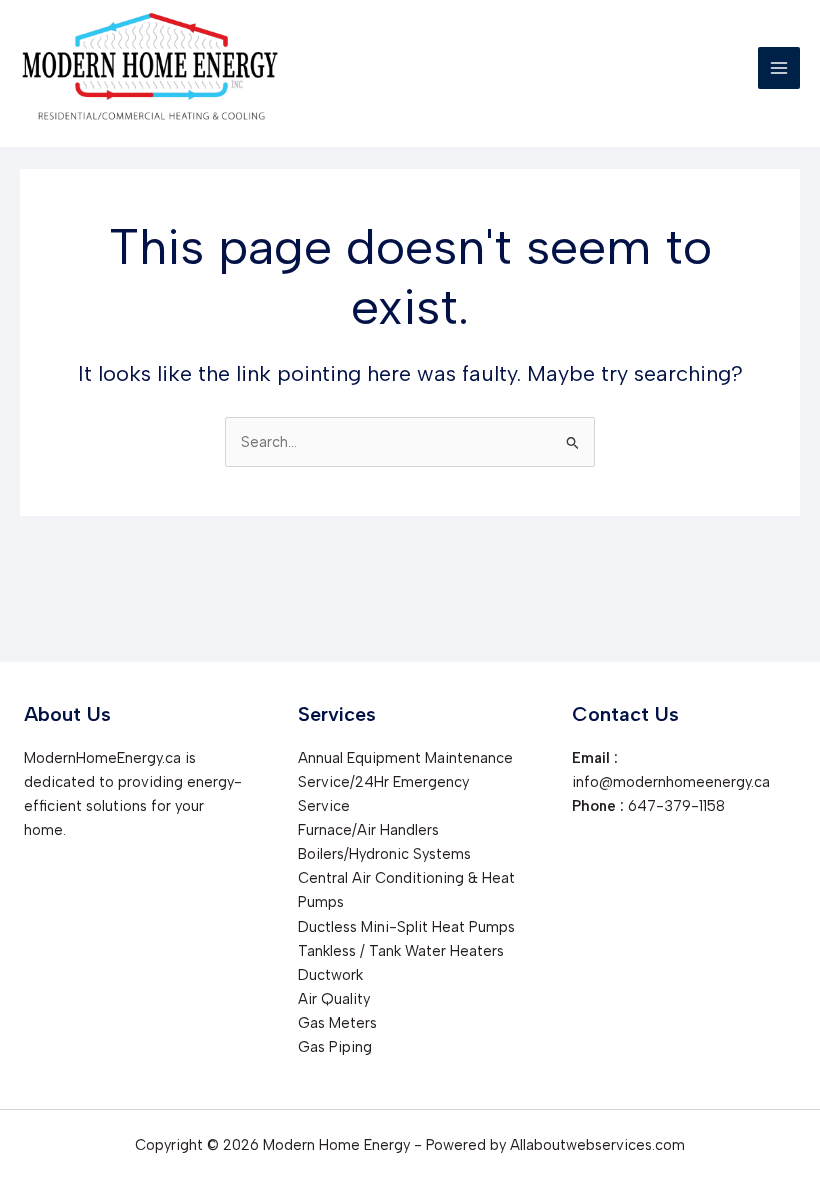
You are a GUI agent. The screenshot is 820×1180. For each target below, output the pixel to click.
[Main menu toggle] (779, 68)
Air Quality (334, 999)
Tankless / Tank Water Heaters (401, 951)
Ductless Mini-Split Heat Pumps (406, 927)
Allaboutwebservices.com (597, 1145)
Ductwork (330, 975)
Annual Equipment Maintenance (405, 758)
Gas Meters (337, 1023)
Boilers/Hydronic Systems (384, 854)
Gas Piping (335, 1047)
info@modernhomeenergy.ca (671, 782)
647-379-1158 (676, 806)
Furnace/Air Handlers (368, 830)
